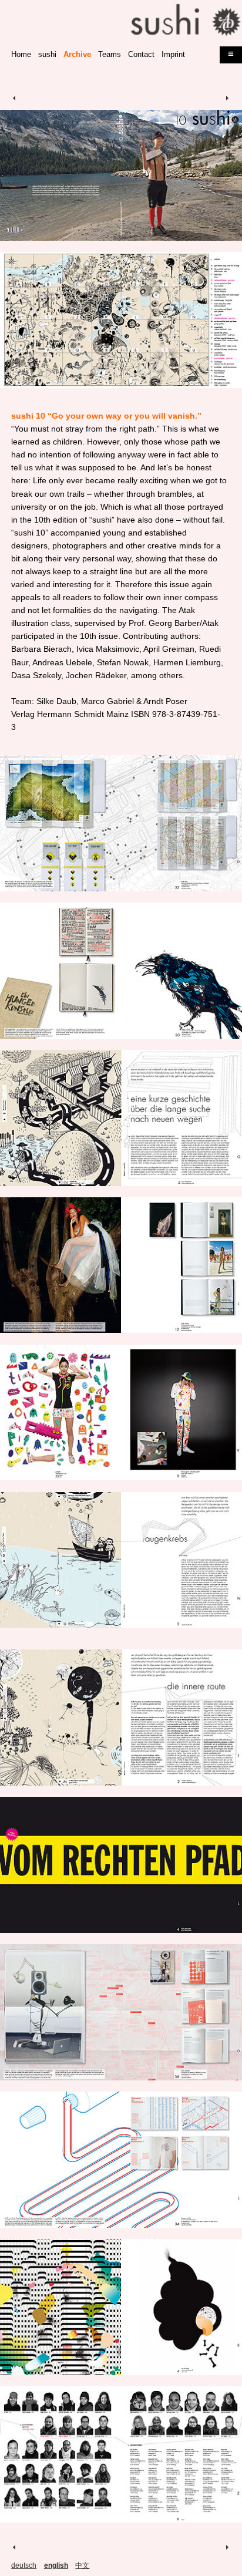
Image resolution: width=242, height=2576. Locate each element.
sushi (47, 55)
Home (21, 55)
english (56, 2565)
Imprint (173, 55)
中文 (82, 2565)
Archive (77, 55)
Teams (110, 55)
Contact (141, 55)
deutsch (24, 2565)
